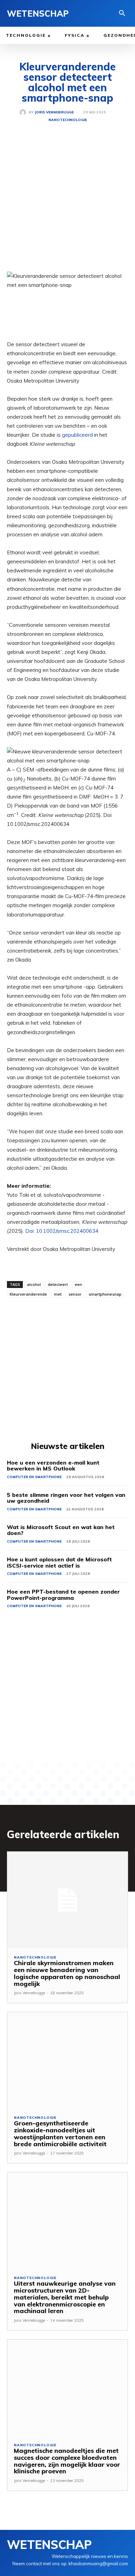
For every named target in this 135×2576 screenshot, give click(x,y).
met (58, 1294)
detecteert (58, 1284)
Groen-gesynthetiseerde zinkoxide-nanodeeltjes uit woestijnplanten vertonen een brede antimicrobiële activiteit (60, 2133)
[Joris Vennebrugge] (24, 112)
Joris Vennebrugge (54, 112)
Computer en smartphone (34, 1477)
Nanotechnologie (68, 120)
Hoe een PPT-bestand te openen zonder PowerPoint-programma (63, 1595)
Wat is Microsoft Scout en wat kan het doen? (61, 1530)
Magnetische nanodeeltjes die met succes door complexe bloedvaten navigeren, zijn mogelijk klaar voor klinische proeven (67, 2461)
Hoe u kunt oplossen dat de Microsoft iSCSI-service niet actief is (59, 1562)
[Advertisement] (67, 202)
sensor (75, 1294)
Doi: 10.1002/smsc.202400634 (62, 1231)
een (78, 1284)
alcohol (34, 1284)
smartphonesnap (105, 1294)
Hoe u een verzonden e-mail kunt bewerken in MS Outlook (53, 1466)
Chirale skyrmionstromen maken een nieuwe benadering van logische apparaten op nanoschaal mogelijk (67, 1973)
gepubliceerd (77, 435)
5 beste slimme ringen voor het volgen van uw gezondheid (66, 1498)
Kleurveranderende (28, 1294)
